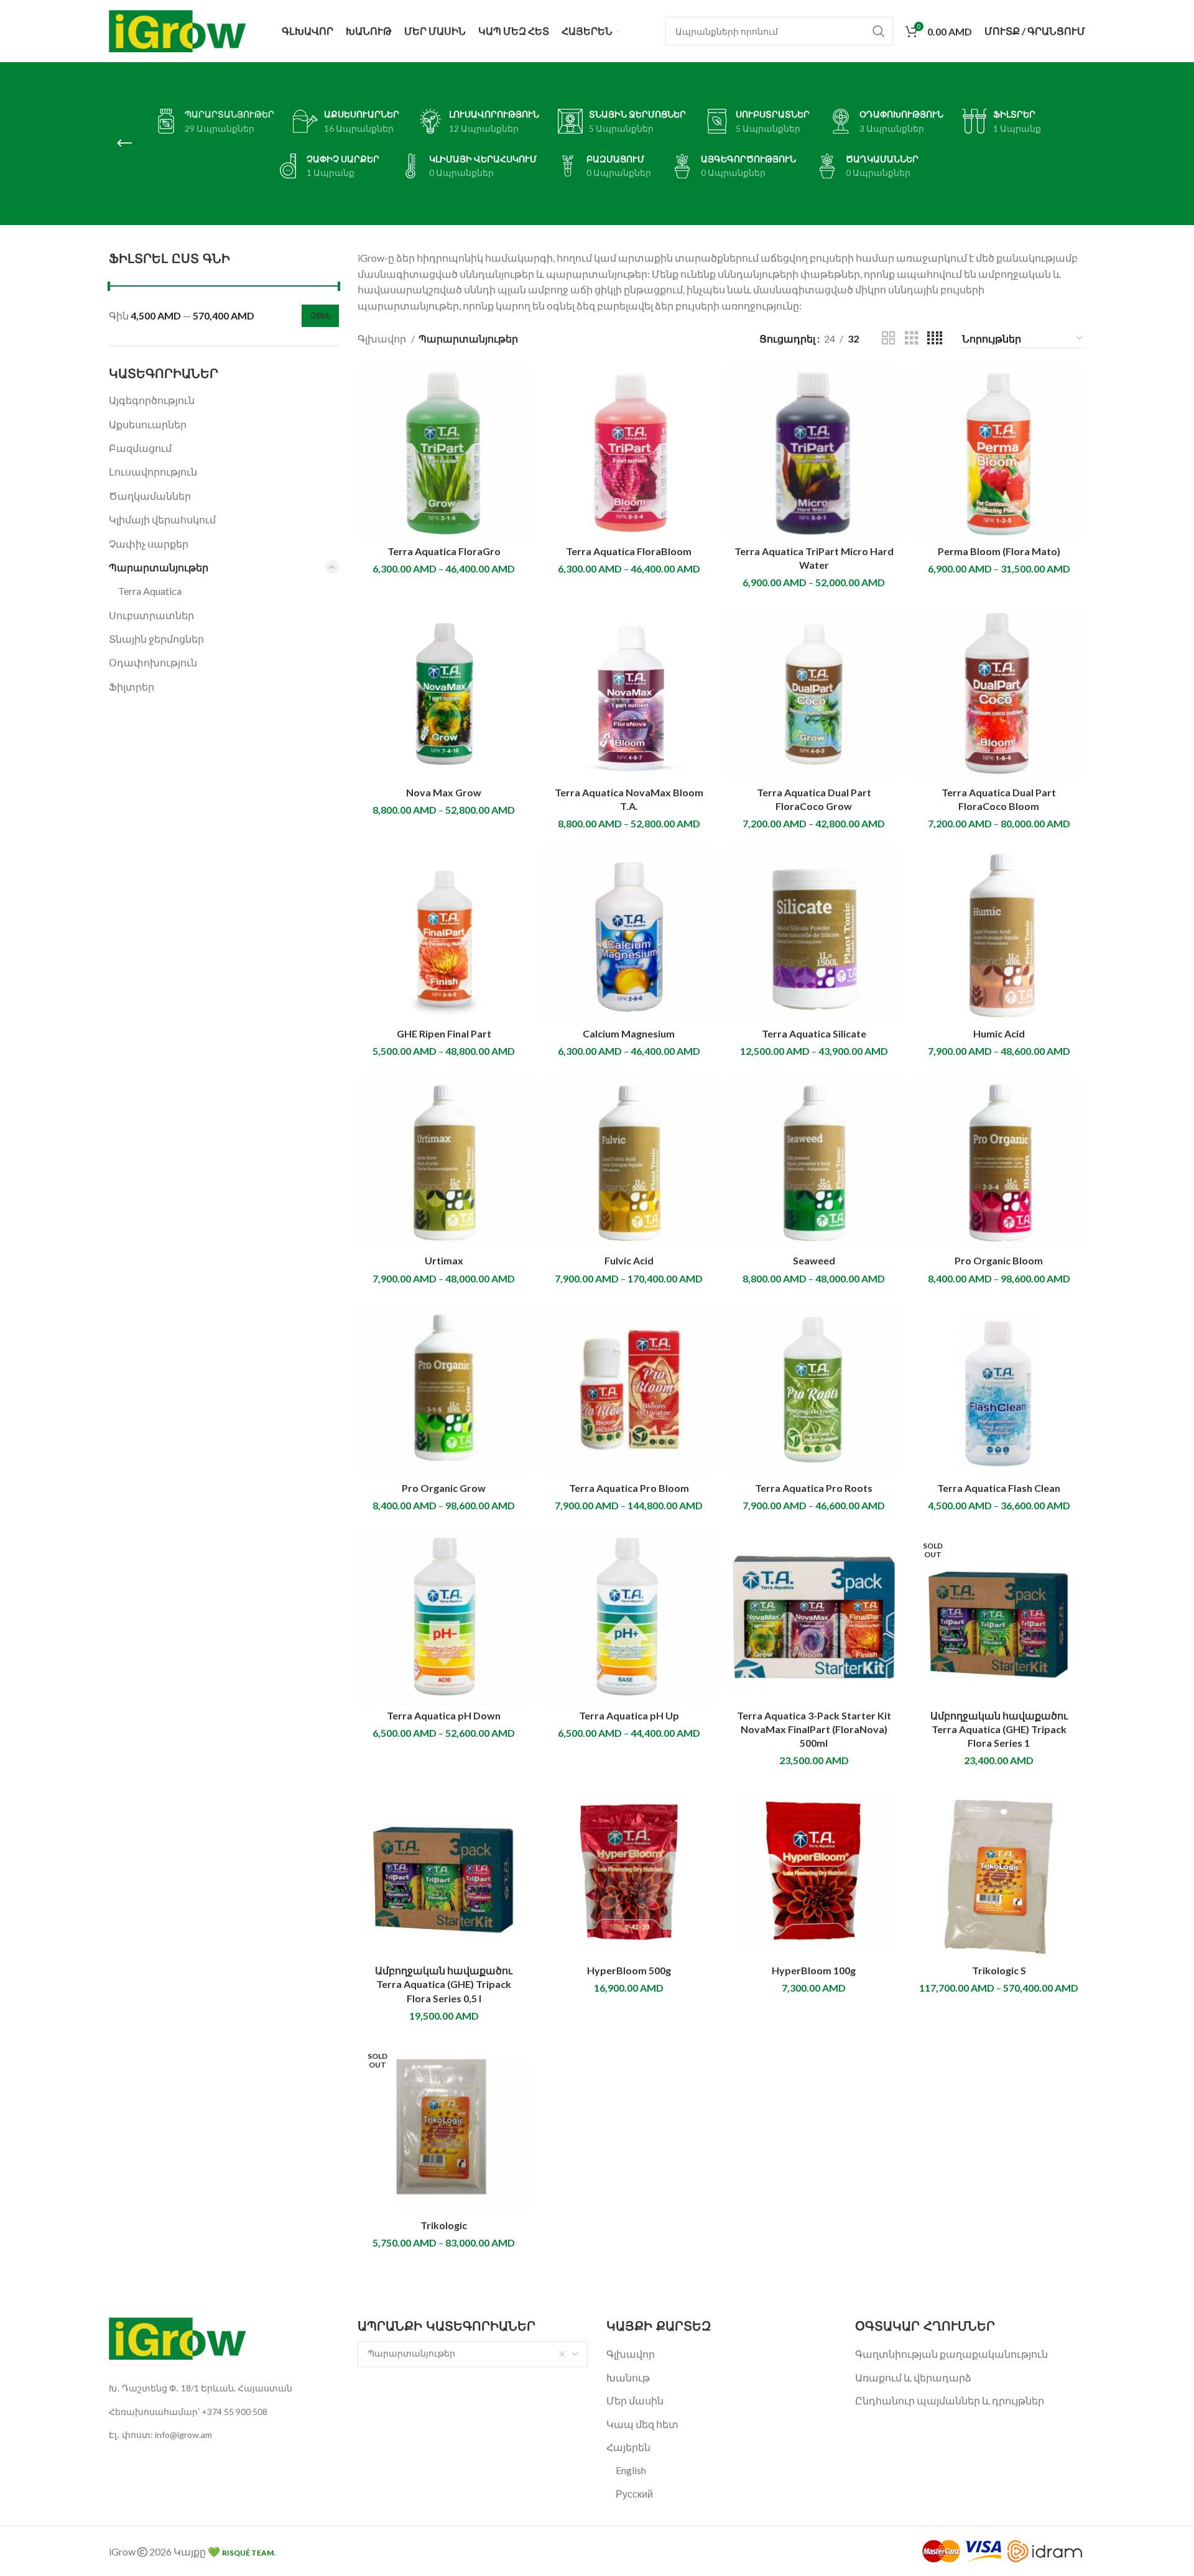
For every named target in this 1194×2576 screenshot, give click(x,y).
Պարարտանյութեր (159, 567)
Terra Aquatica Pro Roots (814, 1488)
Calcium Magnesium (629, 1033)
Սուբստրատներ (151, 615)
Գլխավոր (383, 338)
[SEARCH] (879, 31)
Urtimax (444, 1260)
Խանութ (628, 2377)
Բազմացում (140, 448)
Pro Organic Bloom (999, 1260)
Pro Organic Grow (444, 1488)
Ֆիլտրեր (132, 687)
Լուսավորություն (153, 471)
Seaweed (814, 1260)
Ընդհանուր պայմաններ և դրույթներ (950, 2400)
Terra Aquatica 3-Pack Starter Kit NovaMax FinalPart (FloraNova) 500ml (814, 1729)
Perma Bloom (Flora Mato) (999, 551)
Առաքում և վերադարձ (913, 2377)
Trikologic (444, 2225)
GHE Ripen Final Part (444, 1033)
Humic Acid (999, 1033)
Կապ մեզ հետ (642, 2424)
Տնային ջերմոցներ (156, 639)
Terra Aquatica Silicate (814, 1033)
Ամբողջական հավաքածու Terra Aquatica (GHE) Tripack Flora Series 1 (999, 1729)
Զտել (320, 315)
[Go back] (124, 144)
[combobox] (473, 2354)
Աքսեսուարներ (148, 424)
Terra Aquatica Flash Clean (999, 1488)
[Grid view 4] (935, 338)
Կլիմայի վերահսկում (162, 519)
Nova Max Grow (444, 792)
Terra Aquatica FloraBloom (629, 551)
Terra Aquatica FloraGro (444, 551)
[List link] (224, 2388)
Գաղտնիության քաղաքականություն (951, 2354)
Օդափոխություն (153, 662)
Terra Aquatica (150, 591)
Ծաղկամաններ (150, 496)
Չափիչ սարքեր (149, 544)
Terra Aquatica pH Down (444, 1715)
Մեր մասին (635, 2400)
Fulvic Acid (629, 1260)
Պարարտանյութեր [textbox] (411, 2353)
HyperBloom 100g (814, 1970)
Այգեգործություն (152, 400)
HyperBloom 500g (629, 1970)
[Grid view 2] (889, 338)
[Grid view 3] (912, 338)
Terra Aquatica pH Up (629, 1715)
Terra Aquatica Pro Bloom (629, 1488)
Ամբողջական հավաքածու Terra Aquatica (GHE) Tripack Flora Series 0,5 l (444, 1984)
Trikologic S (999, 1970)
